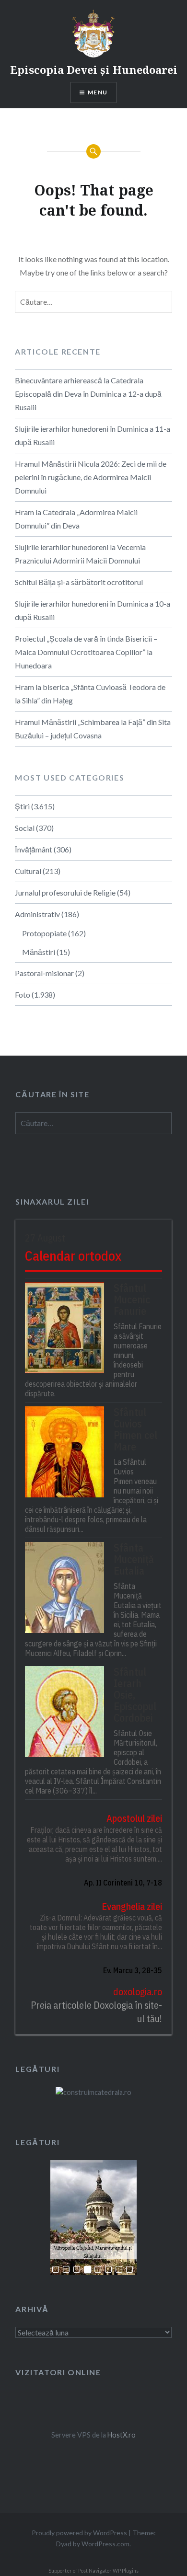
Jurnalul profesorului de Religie (65, 892)
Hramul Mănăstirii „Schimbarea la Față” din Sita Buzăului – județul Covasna (93, 729)
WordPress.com (105, 2544)
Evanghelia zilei (132, 1906)
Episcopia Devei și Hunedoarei (94, 69)
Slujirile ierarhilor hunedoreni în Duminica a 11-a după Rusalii (93, 435)
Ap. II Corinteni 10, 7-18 (123, 1883)
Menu (98, 92)
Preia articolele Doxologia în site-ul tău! (96, 2012)
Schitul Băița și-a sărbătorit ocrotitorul (79, 582)
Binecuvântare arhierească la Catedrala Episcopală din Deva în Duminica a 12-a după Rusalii (88, 394)
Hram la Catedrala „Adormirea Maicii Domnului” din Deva (76, 519)
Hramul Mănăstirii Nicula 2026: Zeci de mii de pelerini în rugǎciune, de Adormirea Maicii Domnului (91, 477)
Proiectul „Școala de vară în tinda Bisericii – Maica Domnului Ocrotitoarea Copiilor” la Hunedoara (86, 652)
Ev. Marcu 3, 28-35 (132, 1970)
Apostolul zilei (134, 1818)
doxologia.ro (137, 1992)
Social (25, 828)
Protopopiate (44, 933)
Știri (22, 806)
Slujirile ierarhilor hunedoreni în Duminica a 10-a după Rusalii (93, 610)
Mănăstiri (39, 952)
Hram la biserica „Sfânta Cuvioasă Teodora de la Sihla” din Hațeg (90, 694)
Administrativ (37, 914)
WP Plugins (125, 2571)
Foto (23, 995)
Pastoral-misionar (44, 973)
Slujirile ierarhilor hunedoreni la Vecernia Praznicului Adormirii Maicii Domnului (80, 554)
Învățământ (34, 849)
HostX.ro (122, 2435)
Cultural (28, 871)
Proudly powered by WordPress (79, 2533)
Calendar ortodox (73, 1256)
